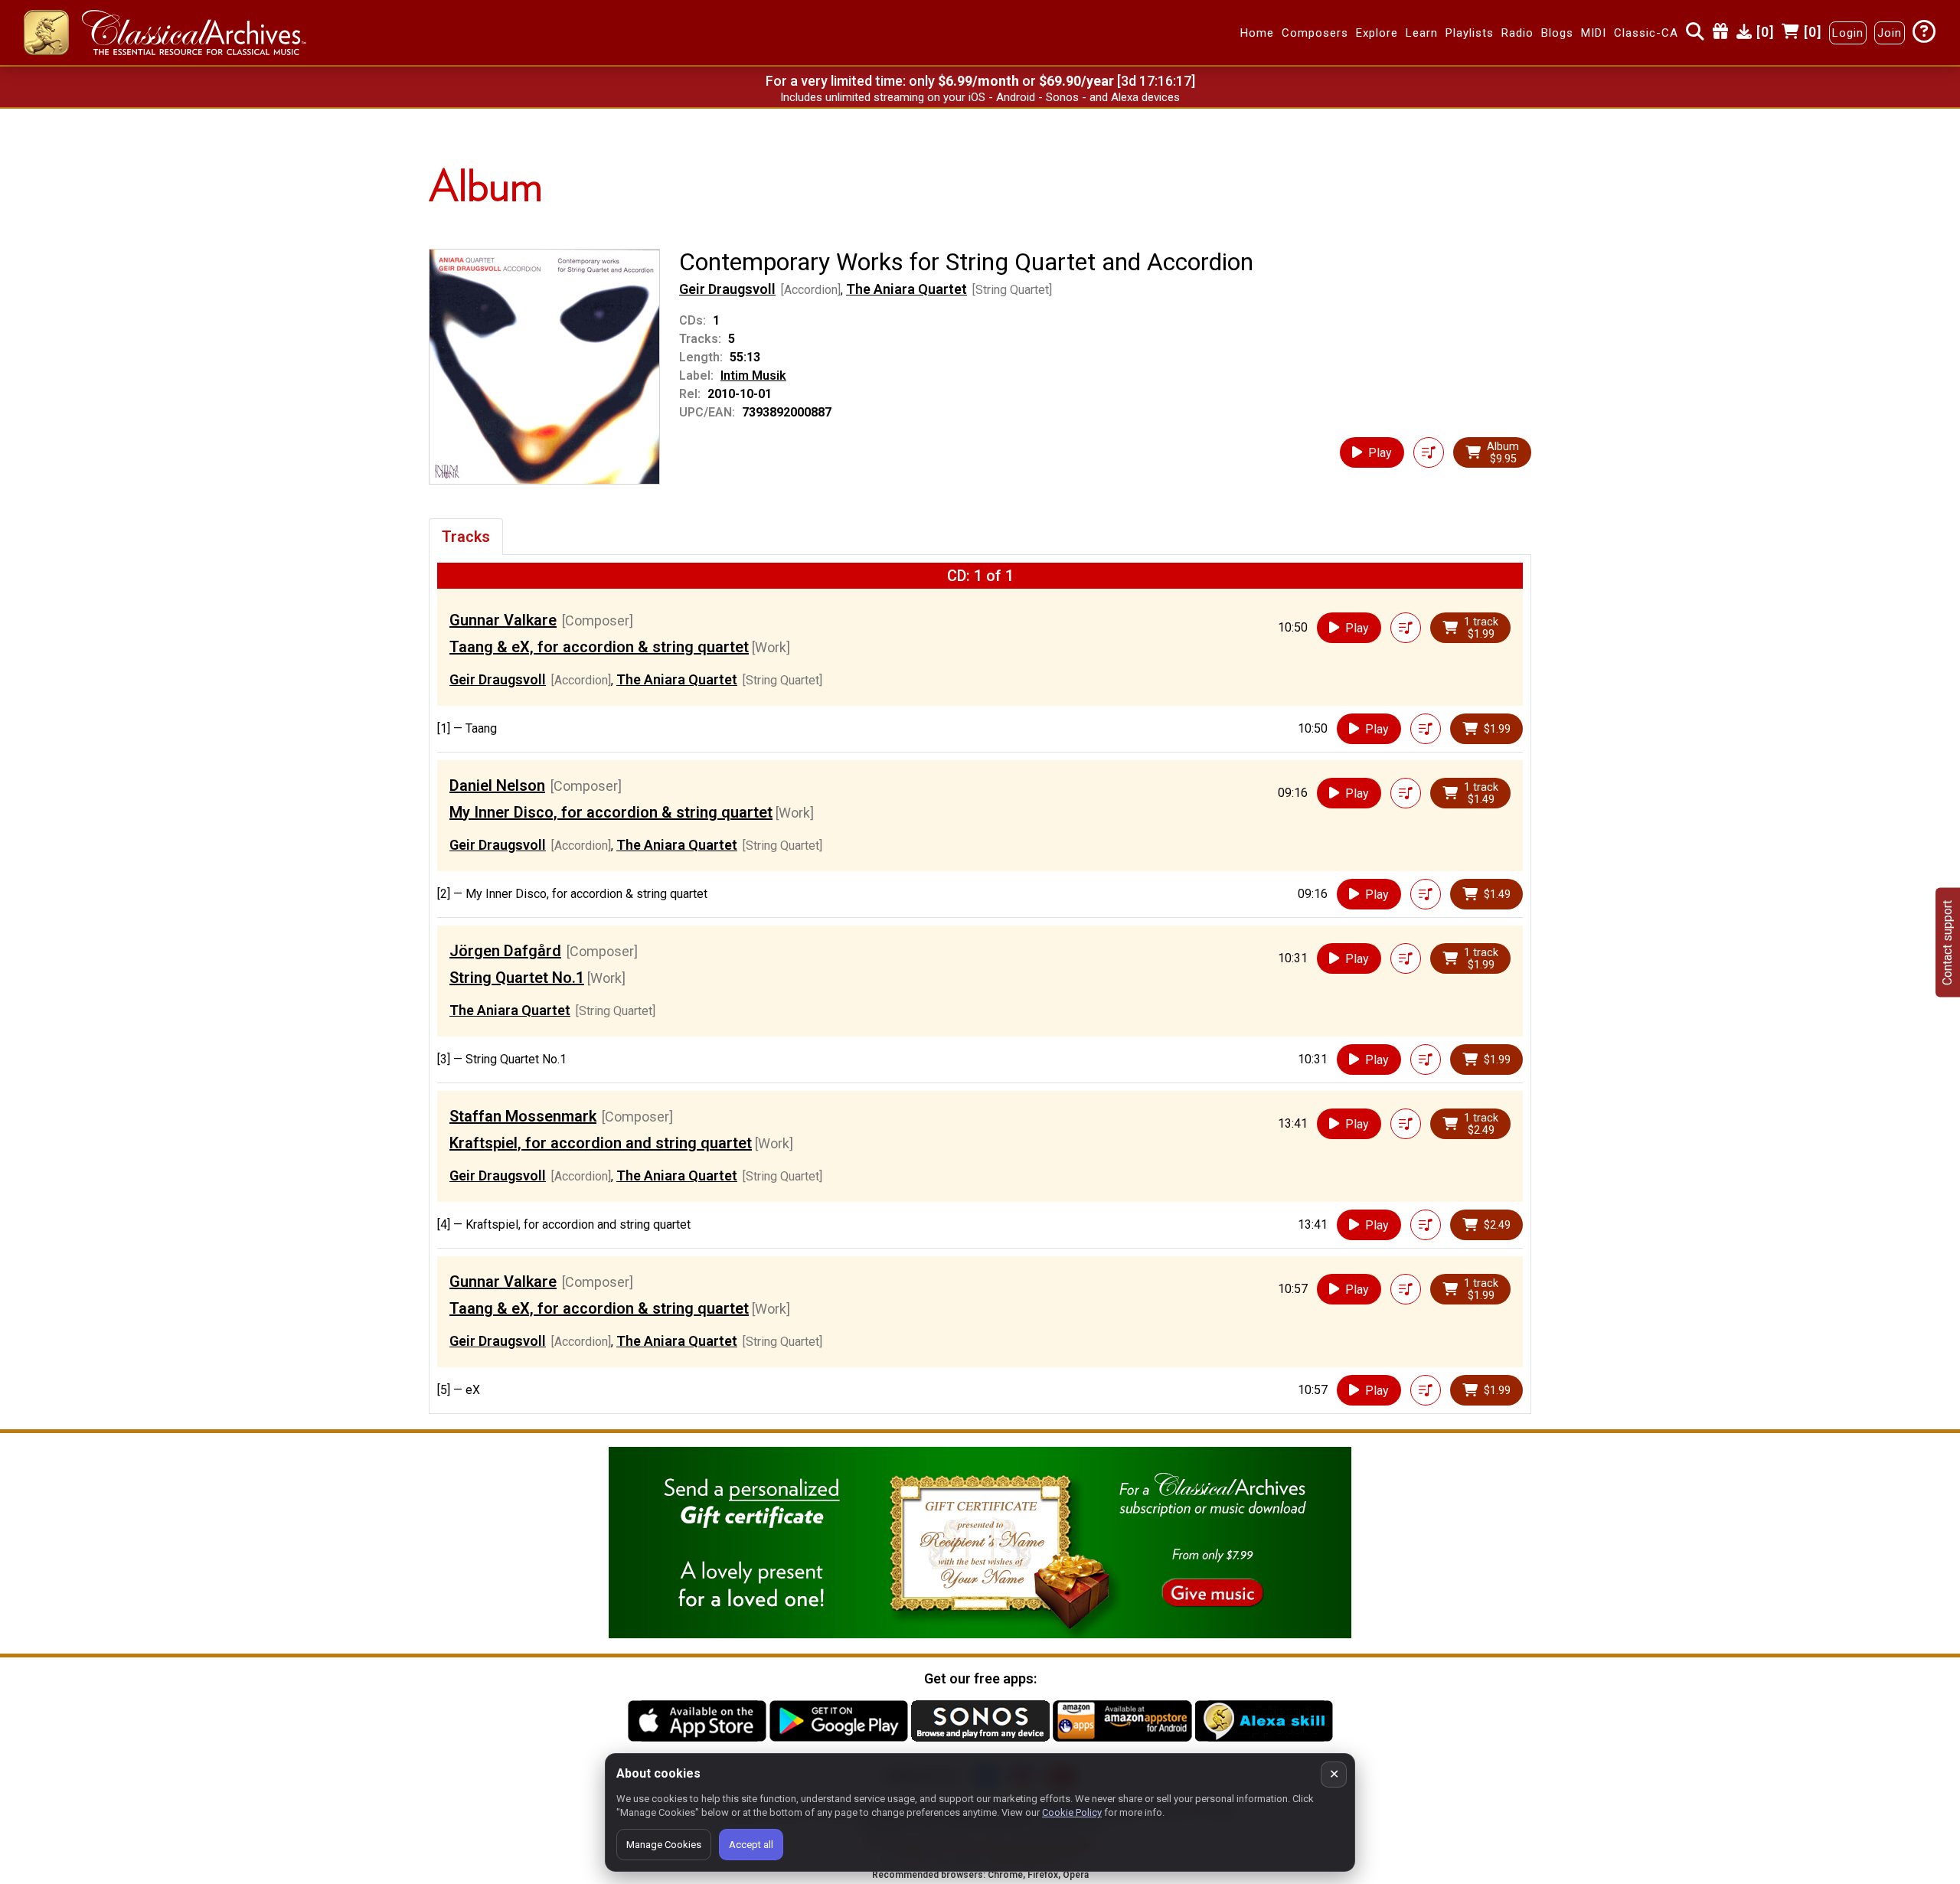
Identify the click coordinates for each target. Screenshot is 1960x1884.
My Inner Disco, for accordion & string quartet (611, 812)
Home (1257, 33)
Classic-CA (1646, 33)
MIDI (1594, 33)
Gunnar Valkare (503, 620)
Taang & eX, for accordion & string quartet (599, 647)
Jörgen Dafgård (505, 951)
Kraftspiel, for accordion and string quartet (601, 1143)
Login (1848, 33)
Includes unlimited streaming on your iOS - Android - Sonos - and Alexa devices (980, 97)
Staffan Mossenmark (523, 1116)
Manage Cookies (664, 1845)
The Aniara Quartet (906, 289)
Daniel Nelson (497, 785)
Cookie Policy (1072, 1812)
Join (1890, 33)
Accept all (751, 1845)
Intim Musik (753, 375)
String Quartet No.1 (517, 978)
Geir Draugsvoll (727, 289)
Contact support (1947, 942)
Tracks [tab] (466, 537)
